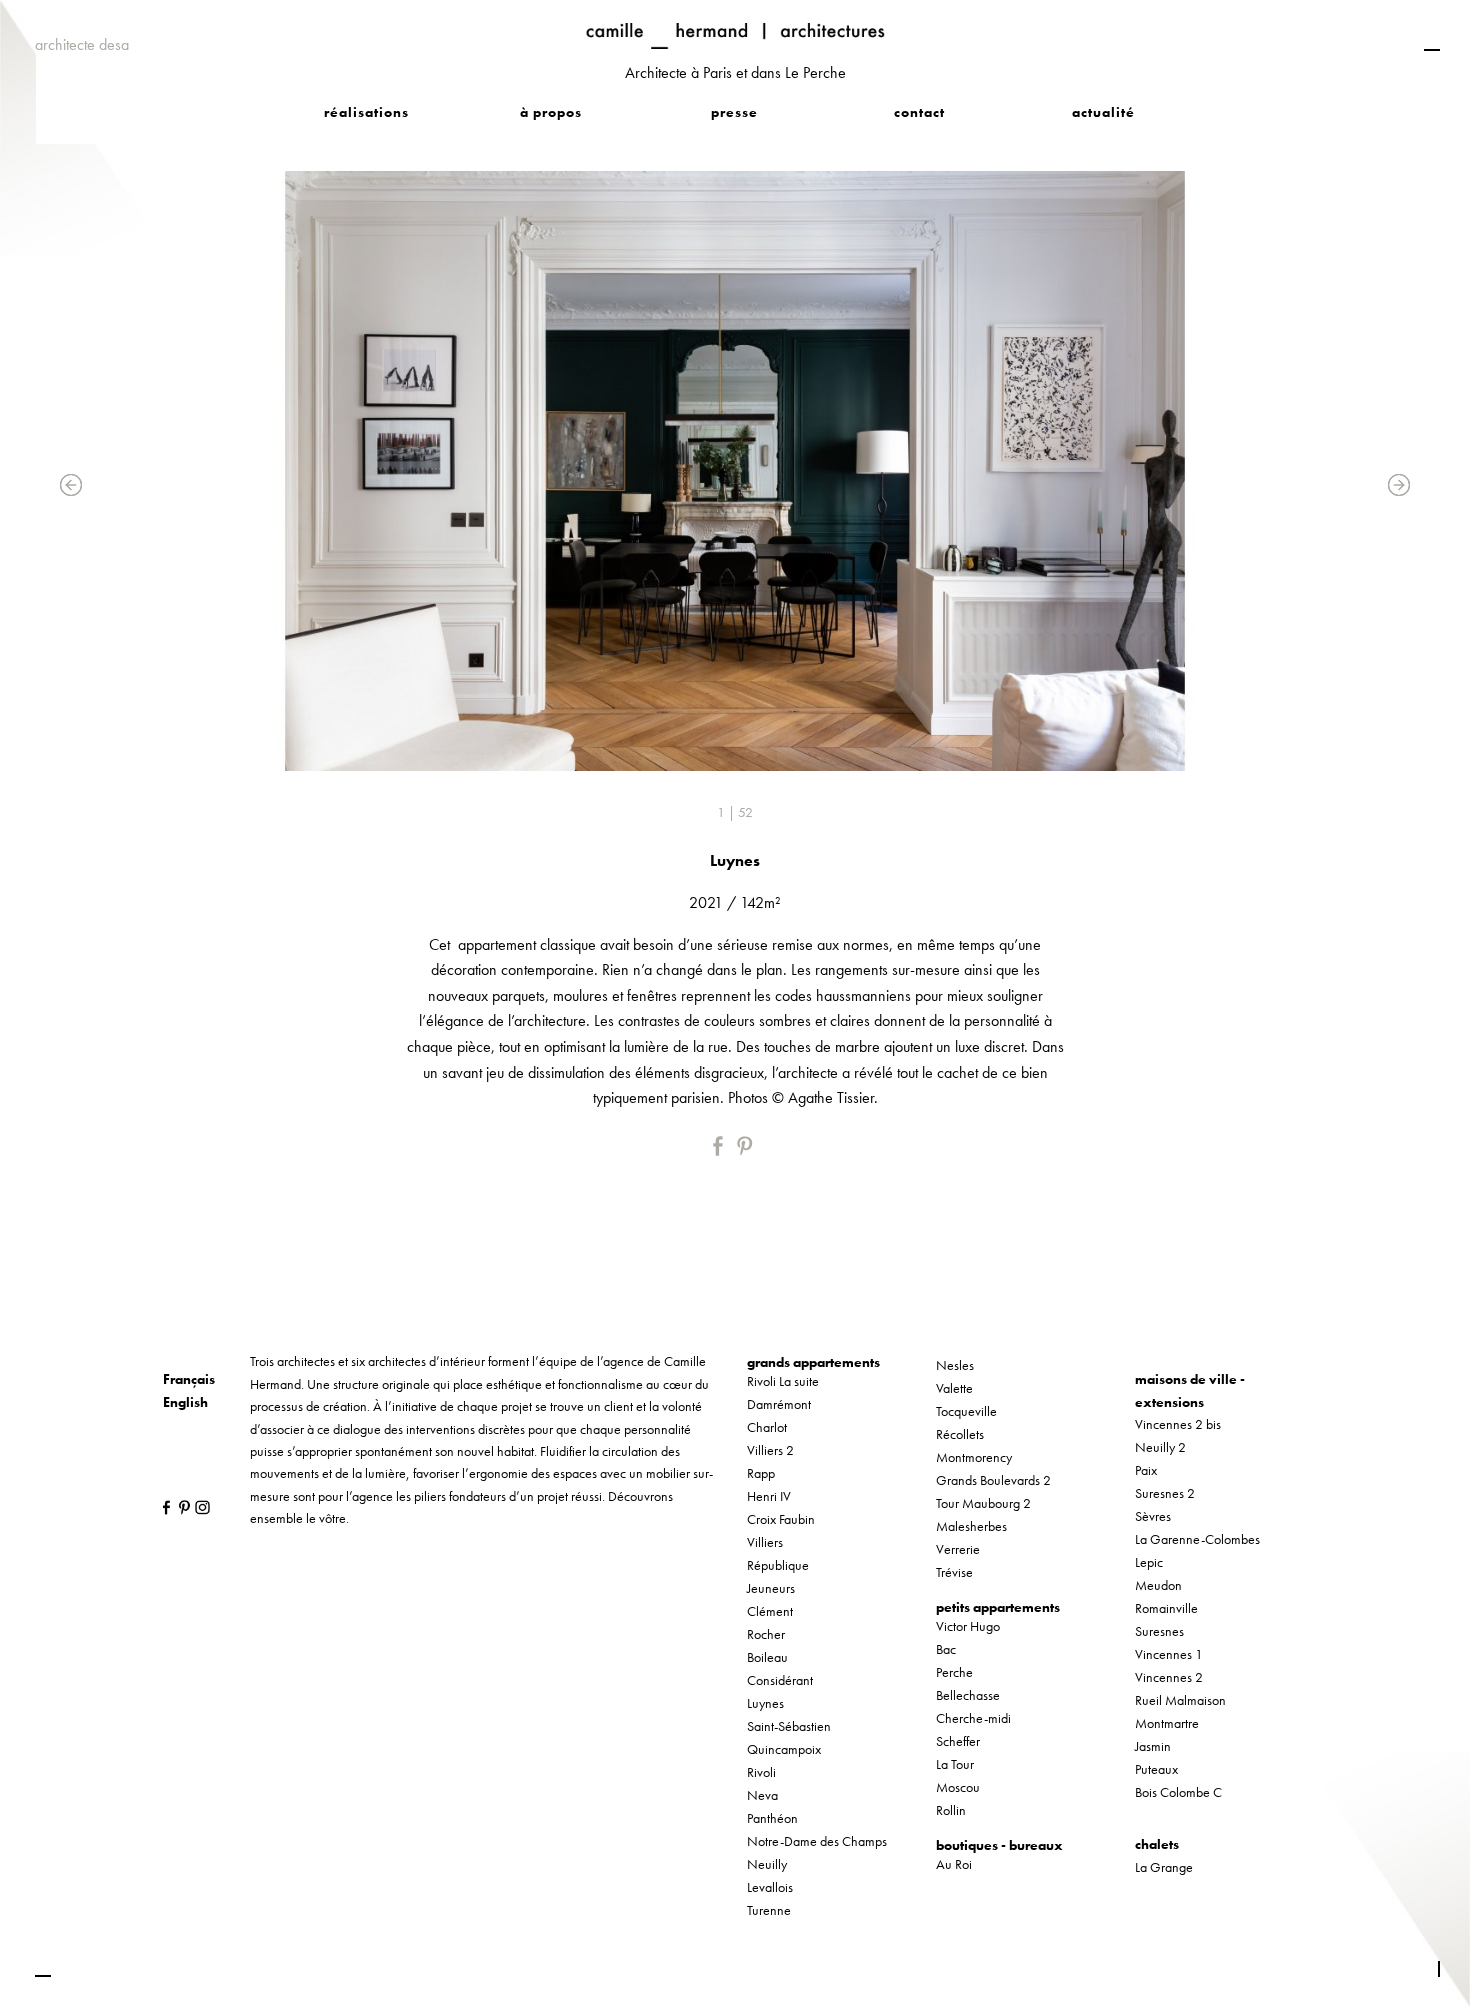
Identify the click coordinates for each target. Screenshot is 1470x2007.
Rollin (951, 1810)
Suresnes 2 (1165, 1493)
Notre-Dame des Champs (817, 1841)
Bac (946, 1649)
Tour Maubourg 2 (983, 1503)
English (185, 1402)
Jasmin (1153, 1746)
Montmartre (1167, 1723)
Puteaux (1156, 1769)
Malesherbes (971, 1526)
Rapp (761, 1473)
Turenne (769, 1910)
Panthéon (772, 1818)
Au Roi (954, 1864)
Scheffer (958, 1741)
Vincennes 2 (1169, 1677)
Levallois (770, 1887)
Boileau (767, 1657)
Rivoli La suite (783, 1381)
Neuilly (767, 1864)
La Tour (955, 1764)
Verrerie (958, 1549)
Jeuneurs (771, 1588)
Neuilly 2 (1160, 1447)
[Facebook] (723, 1146)
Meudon (1158, 1585)
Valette (954, 1388)
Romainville (1166, 1608)
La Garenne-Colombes (1197, 1539)
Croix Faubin (781, 1519)
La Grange (1164, 1867)
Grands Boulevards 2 (993, 1480)
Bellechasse (968, 1695)
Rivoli (761, 1772)
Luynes (765, 1703)
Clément (770, 1611)
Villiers (765, 1542)
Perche (954, 1672)
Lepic (1149, 1562)
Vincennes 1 (1169, 1654)
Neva (762, 1795)
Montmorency (974, 1457)
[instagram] (197, 1505)
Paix (1146, 1470)
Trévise (954, 1572)
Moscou (958, 1787)
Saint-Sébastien (789, 1726)
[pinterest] (747, 1146)
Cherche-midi (973, 1718)
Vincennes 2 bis (1178, 1424)
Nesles (955, 1365)
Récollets (960, 1434)
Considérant (780, 1680)
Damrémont (779, 1404)
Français (189, 1379)
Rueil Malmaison (1180, 1700)
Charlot (767, 1427)
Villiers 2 (770, 1450)
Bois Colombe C (1178, 1792)
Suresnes (1159, 1631)
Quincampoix (784, 1749)
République (778, 1565)
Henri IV (769, 1496)
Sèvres (1153, 1516)
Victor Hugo (968, 1626)
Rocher (766, 1634)
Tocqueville (966, 1411)
